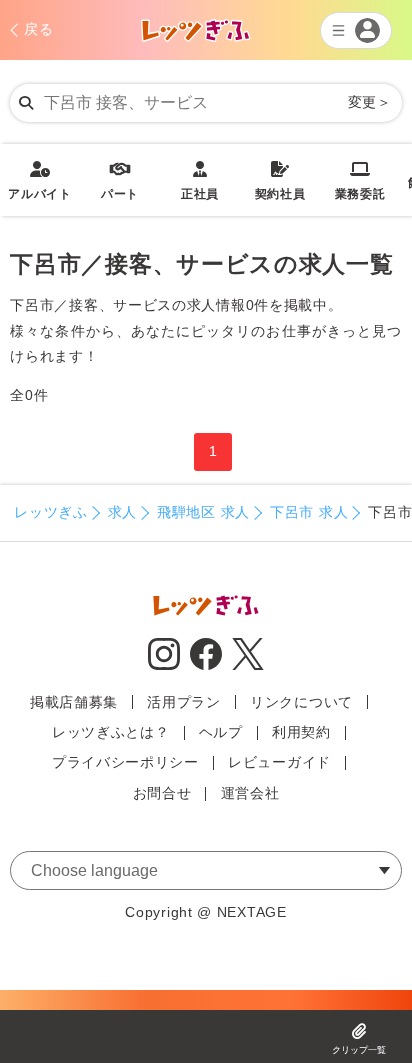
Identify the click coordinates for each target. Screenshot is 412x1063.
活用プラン (184, 702)
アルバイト (40, 181)
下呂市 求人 (309, 512)
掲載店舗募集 (74, 702)
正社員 (200, 181)
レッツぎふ (51, 512)
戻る (38, 29)
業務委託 (360, 181)
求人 (122, 512)
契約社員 (280, 181)
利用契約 (301, 732)
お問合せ (162, 793)
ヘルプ (221, 732)
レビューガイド (279, 762)
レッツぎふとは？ (111, 732)
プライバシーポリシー (125, 762)
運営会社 (250, 793)
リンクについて (301, 702)
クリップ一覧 (359, 1050)
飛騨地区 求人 (203, 512)
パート (120, 181)
